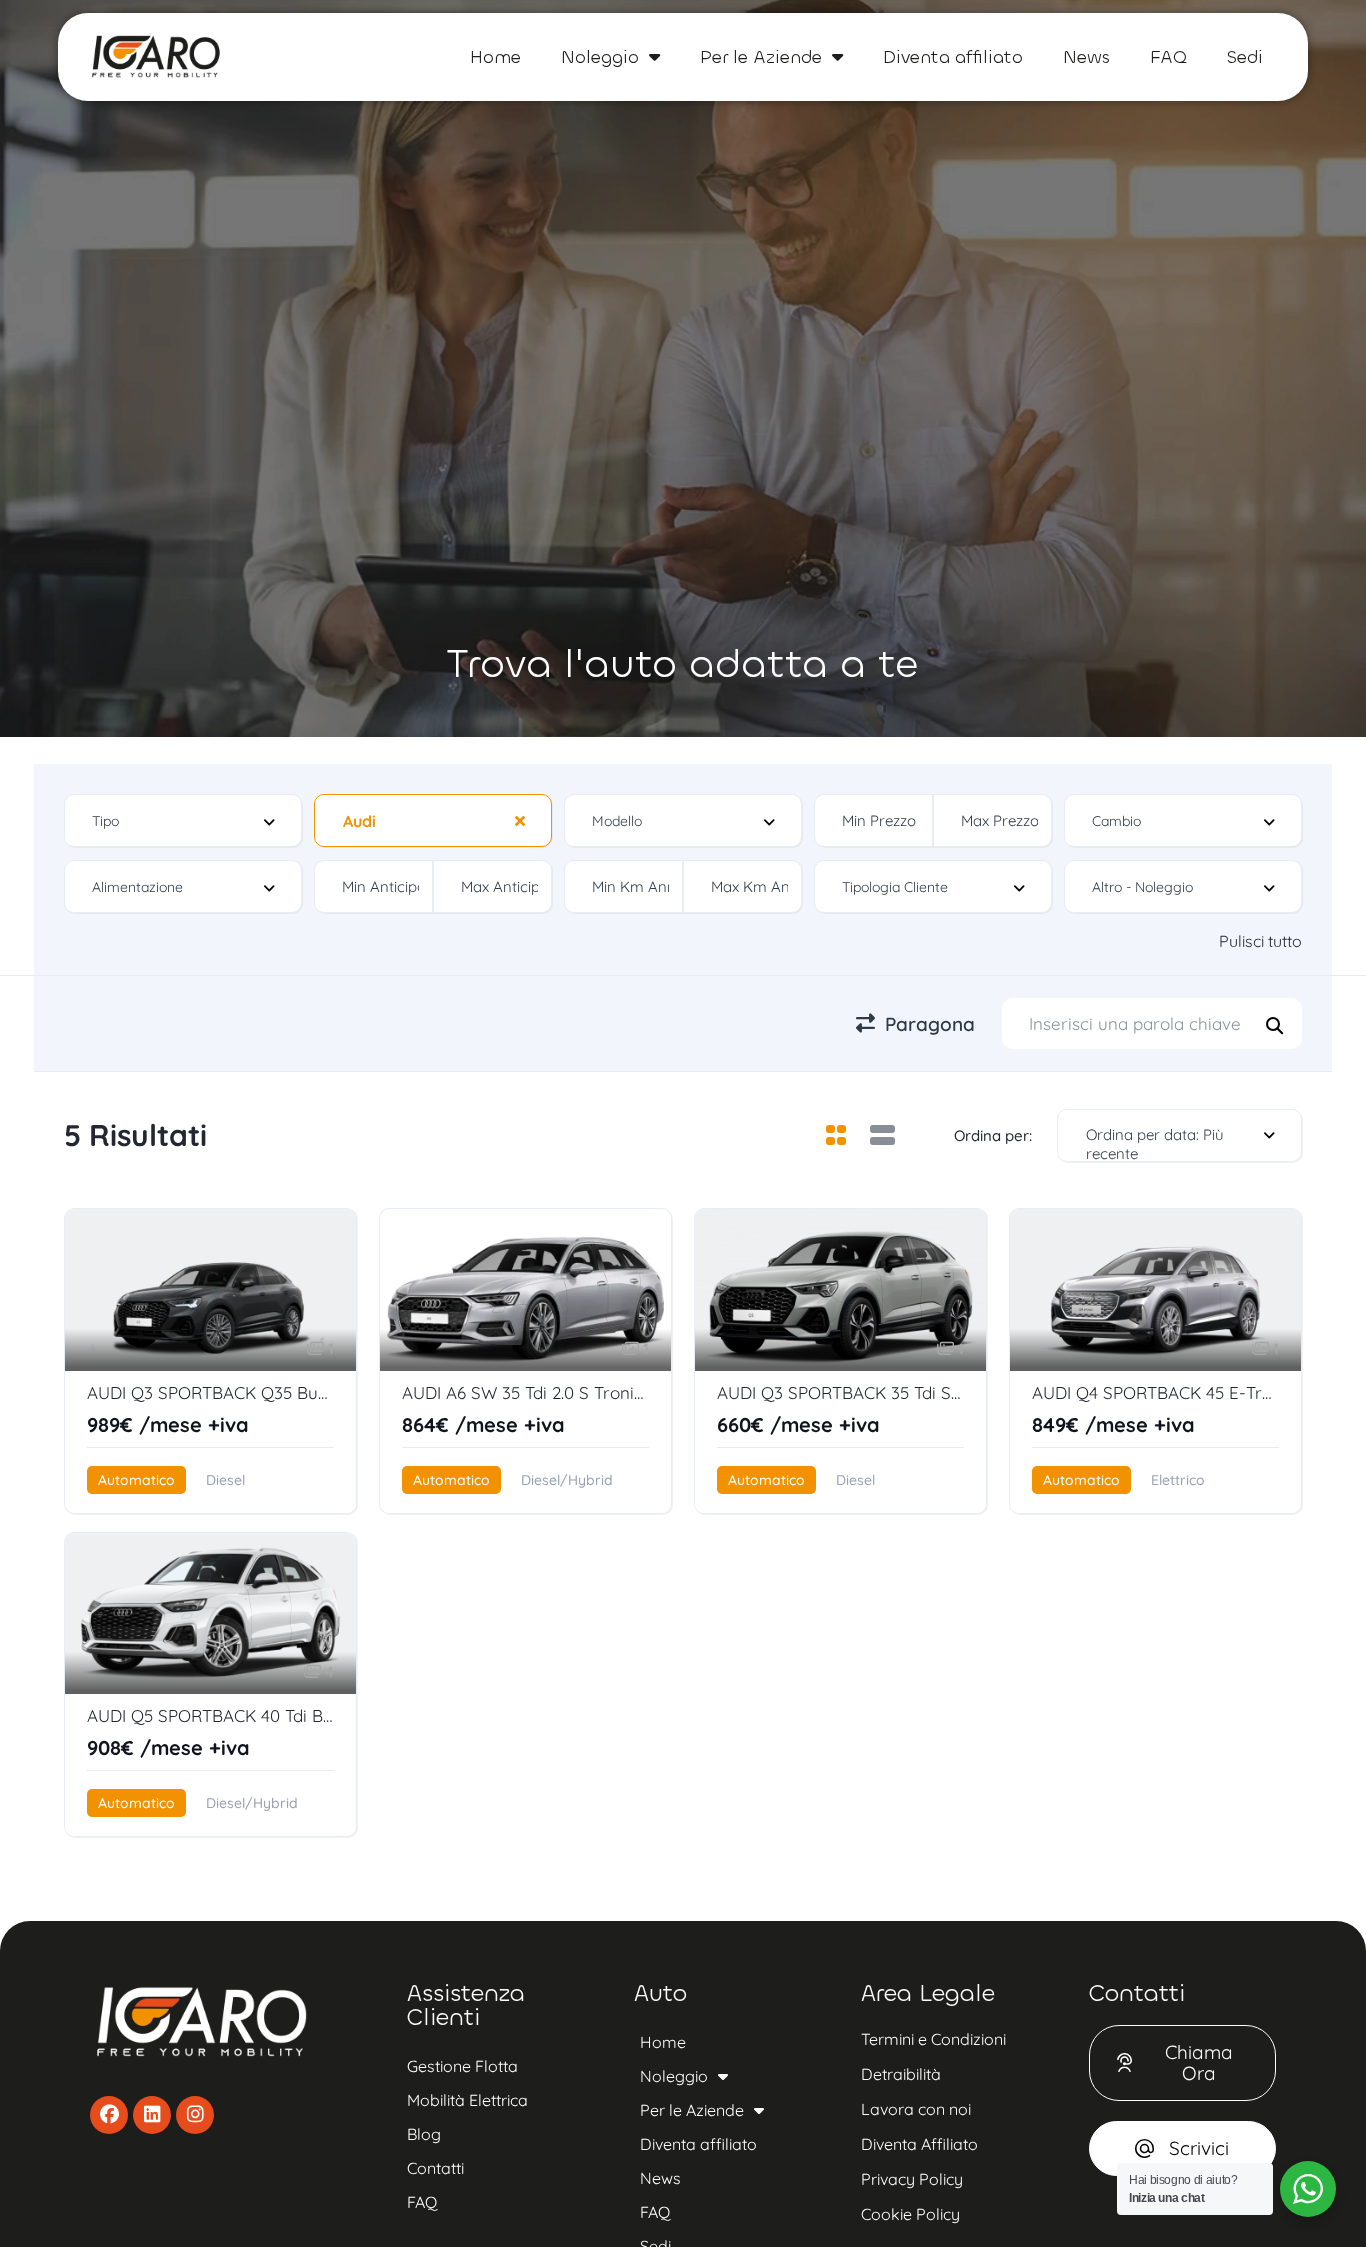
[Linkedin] (152, 2115)
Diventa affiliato (953, 57)
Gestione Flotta (462, 2066)
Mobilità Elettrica (467, 2100)
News (1086, 57)
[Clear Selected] (520, 820)
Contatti (435, 2168)
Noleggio (600, 57)
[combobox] (183, 820)
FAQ (1168, 57)
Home (495, 57)
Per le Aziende (761, 57)
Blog (424, 2134)
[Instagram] (195, 2115)
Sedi (1245, 57)
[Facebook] (109, 2115)
